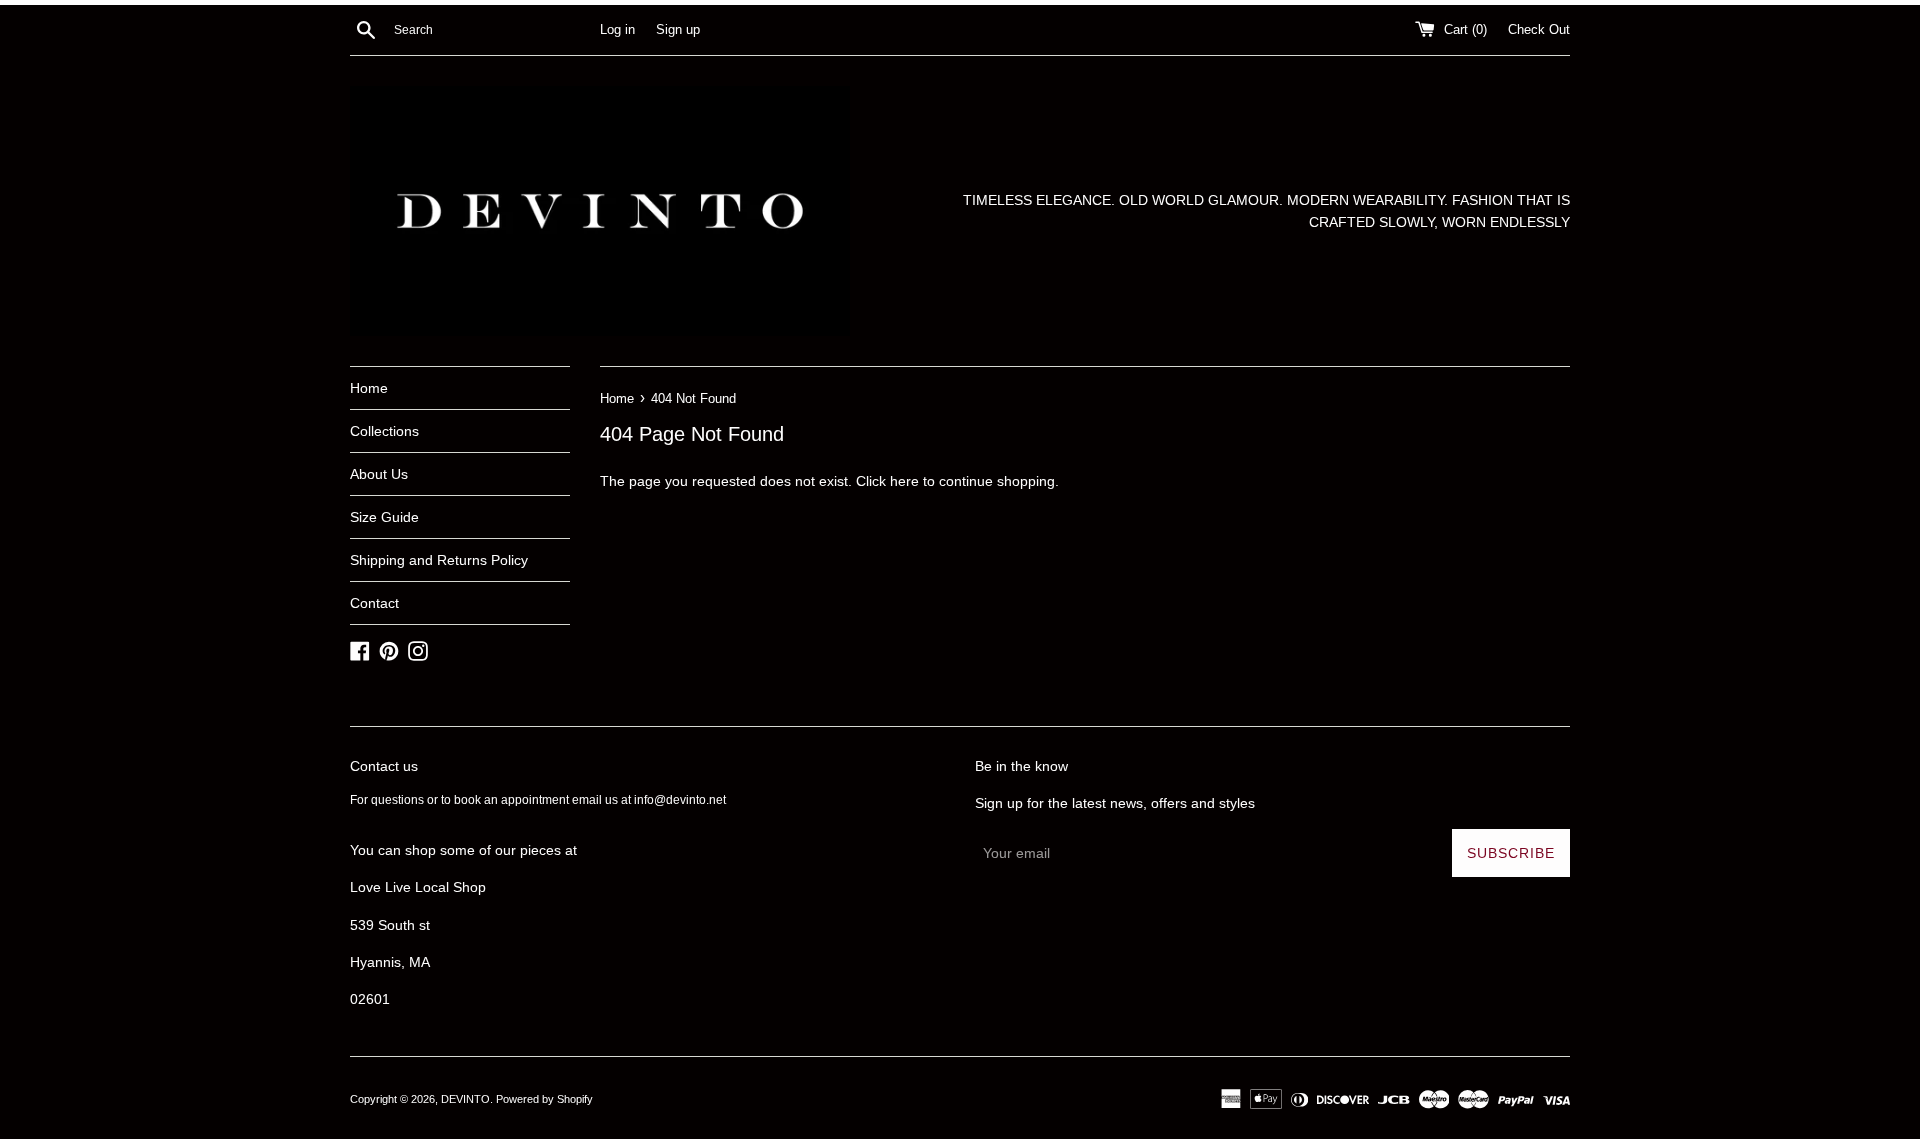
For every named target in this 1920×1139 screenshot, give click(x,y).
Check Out (1539, 30)
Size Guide (384, 517)
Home (369, 388)
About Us (379, 474)
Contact (374, 603)
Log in (617, 30)
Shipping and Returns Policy (439, 560)
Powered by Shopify (544, 1099)
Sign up (678, 30)
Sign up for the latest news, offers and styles (1115, 803)
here (904, 481)
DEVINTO (465, 1099)
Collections (384, 431)
